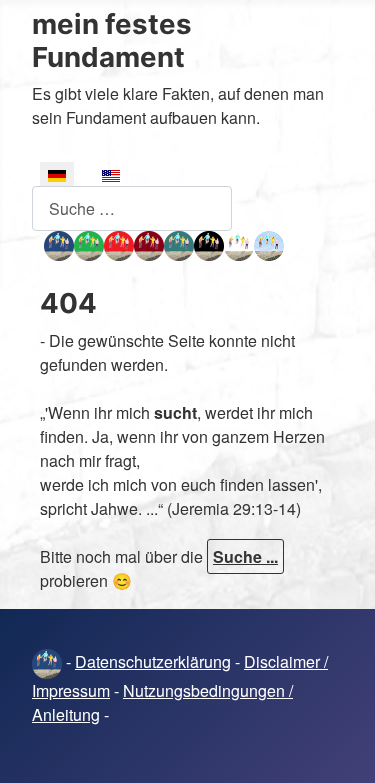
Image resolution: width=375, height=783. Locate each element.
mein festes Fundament (112, 40)
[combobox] (132, 208)
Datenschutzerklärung (153, 661)
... (38, 242)
